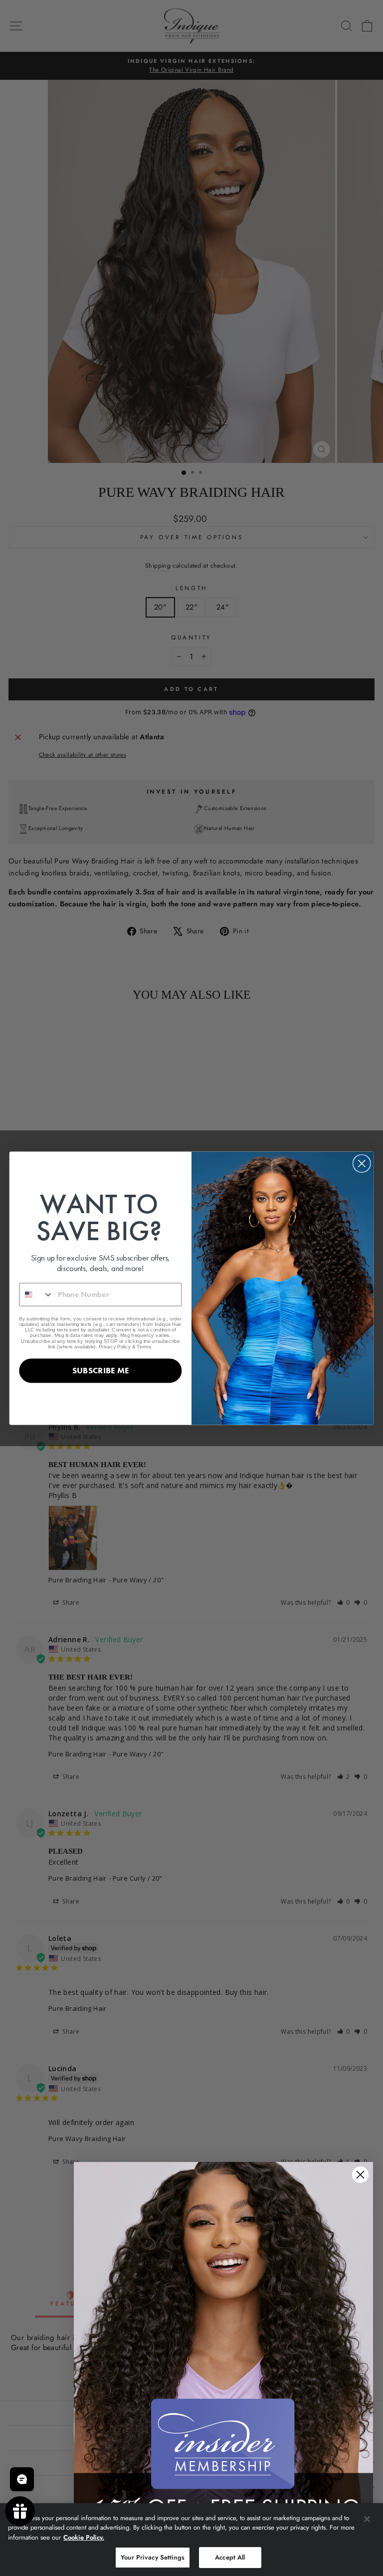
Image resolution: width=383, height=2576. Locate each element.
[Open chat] (22, 2479)
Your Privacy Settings (153, 2557)
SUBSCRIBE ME (100, 1370)
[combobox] (36, 1294)
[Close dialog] (362, 1164)
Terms (144, 1346)
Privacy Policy (115, 1346)
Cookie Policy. (84, 2537)
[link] (223, 2349)
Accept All (230, 2557)
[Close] (367, 2519)
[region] (191, 2540)
